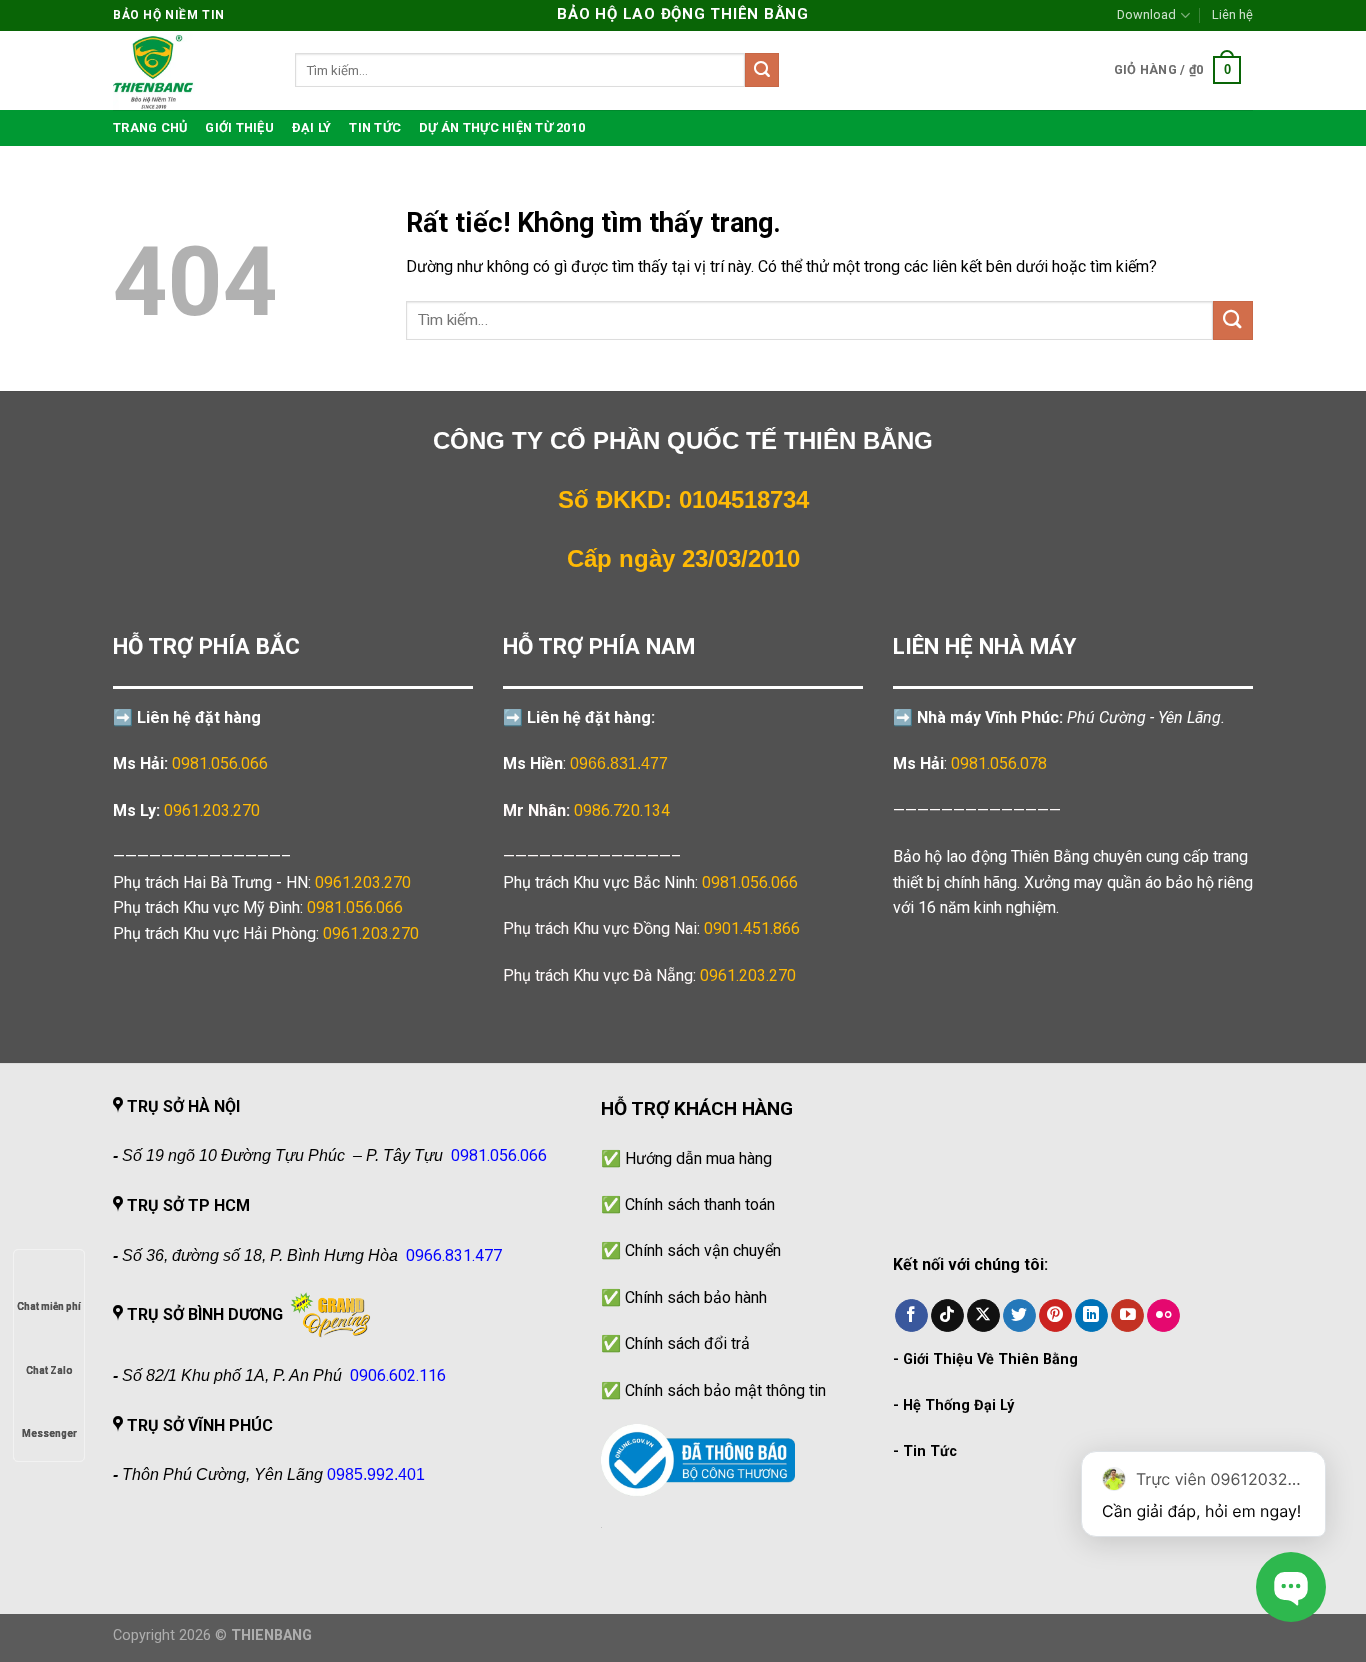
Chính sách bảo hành (696, 1297)
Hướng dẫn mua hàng (698, 1158)
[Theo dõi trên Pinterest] (1055, 1316)
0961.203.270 (363, 882)
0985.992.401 (376, 1474)
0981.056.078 (999, 763)
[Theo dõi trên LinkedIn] (1091, 1316)
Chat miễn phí (49, 1306)
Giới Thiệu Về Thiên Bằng (990, 1359)
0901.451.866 (752, 928)
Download (1146, 14)
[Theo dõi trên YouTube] (1127, 1316)
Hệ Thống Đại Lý (958, 1405)
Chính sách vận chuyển (703, 1250)
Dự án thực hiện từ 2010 (502, 127)
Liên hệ (1232, 14)
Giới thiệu (239, 127)
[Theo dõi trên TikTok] (947, 1316)
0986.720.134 (622, 810)
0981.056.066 (220, 763)
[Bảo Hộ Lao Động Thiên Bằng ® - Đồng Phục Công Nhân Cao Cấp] (189, 70)
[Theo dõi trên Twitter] (1019, 1316)
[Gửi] (762, 70)
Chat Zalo (49, 1370)
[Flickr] (1163, 1316)
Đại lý (312, 127)
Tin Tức (930, 1451)
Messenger (49, 1433)
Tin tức (375, 127)
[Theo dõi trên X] (983, 1316)
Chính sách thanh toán (700, 1204)
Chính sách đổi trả (687, 1343)
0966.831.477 (619, 763)
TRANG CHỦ (150, 127)
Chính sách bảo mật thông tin (725, 1390)
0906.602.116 (398, 1375)
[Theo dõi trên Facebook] (911, 1316)
